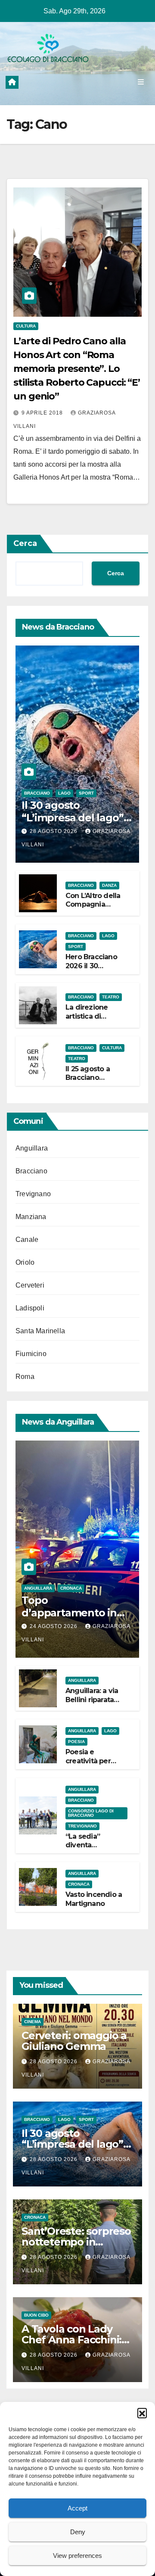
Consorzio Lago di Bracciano (91, 1813)
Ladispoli (30, 1308)
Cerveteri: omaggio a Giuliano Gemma (74, 2041)
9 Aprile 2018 (43, 413)
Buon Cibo (36, 2315)
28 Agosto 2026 (54, 831)
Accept (77, 2508)
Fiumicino (31, 1354)
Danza (109, 885)
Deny (78, 2532)
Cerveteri (30, 1285)
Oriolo (25, 1262)
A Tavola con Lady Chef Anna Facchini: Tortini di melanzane (73, 2340)
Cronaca (71, 1588)
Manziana (31, 1217)
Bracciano (37, 793)
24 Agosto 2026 (54, 1626)
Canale (27, 1240)
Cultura (26, 326)
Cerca (25, 543)
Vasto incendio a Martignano (94, 1899)
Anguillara (32, 1148)
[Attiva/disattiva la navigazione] (141, 82)
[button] (142, 2413)
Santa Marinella (40, 1331)
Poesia (76, 1742)
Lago (64, 793)
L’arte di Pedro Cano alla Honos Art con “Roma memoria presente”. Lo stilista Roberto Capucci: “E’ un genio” (77, 369)
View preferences (77, 2556)
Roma (25, 1377)
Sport (86, 793)
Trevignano (33, 1194)
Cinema (33, 2022)
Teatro (111, 997)
